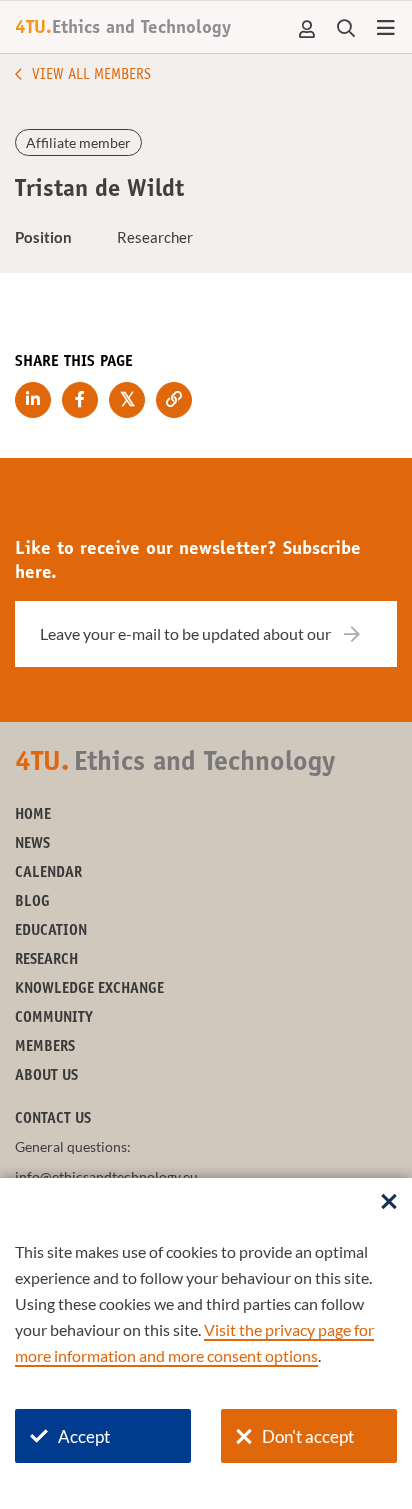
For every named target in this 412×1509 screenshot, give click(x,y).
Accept (84, 1436)
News (32, 844)
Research (46, 960)
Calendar (48, 873)
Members (45, 1047)
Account (308, 29)
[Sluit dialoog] (389, 1203)
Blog (32, 902)
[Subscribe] (364, 634)
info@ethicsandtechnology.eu (106, 1176)
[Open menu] (386, 29)
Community (54, 1018)
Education (51, 931)
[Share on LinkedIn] (33, 400)
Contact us (53, 1119)
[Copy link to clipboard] (174, 400)
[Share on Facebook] (80, 400)
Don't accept (308, 1436)
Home (33, 815)
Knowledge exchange (89, 989)
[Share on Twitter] (127, 400)
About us (46, 1076)
